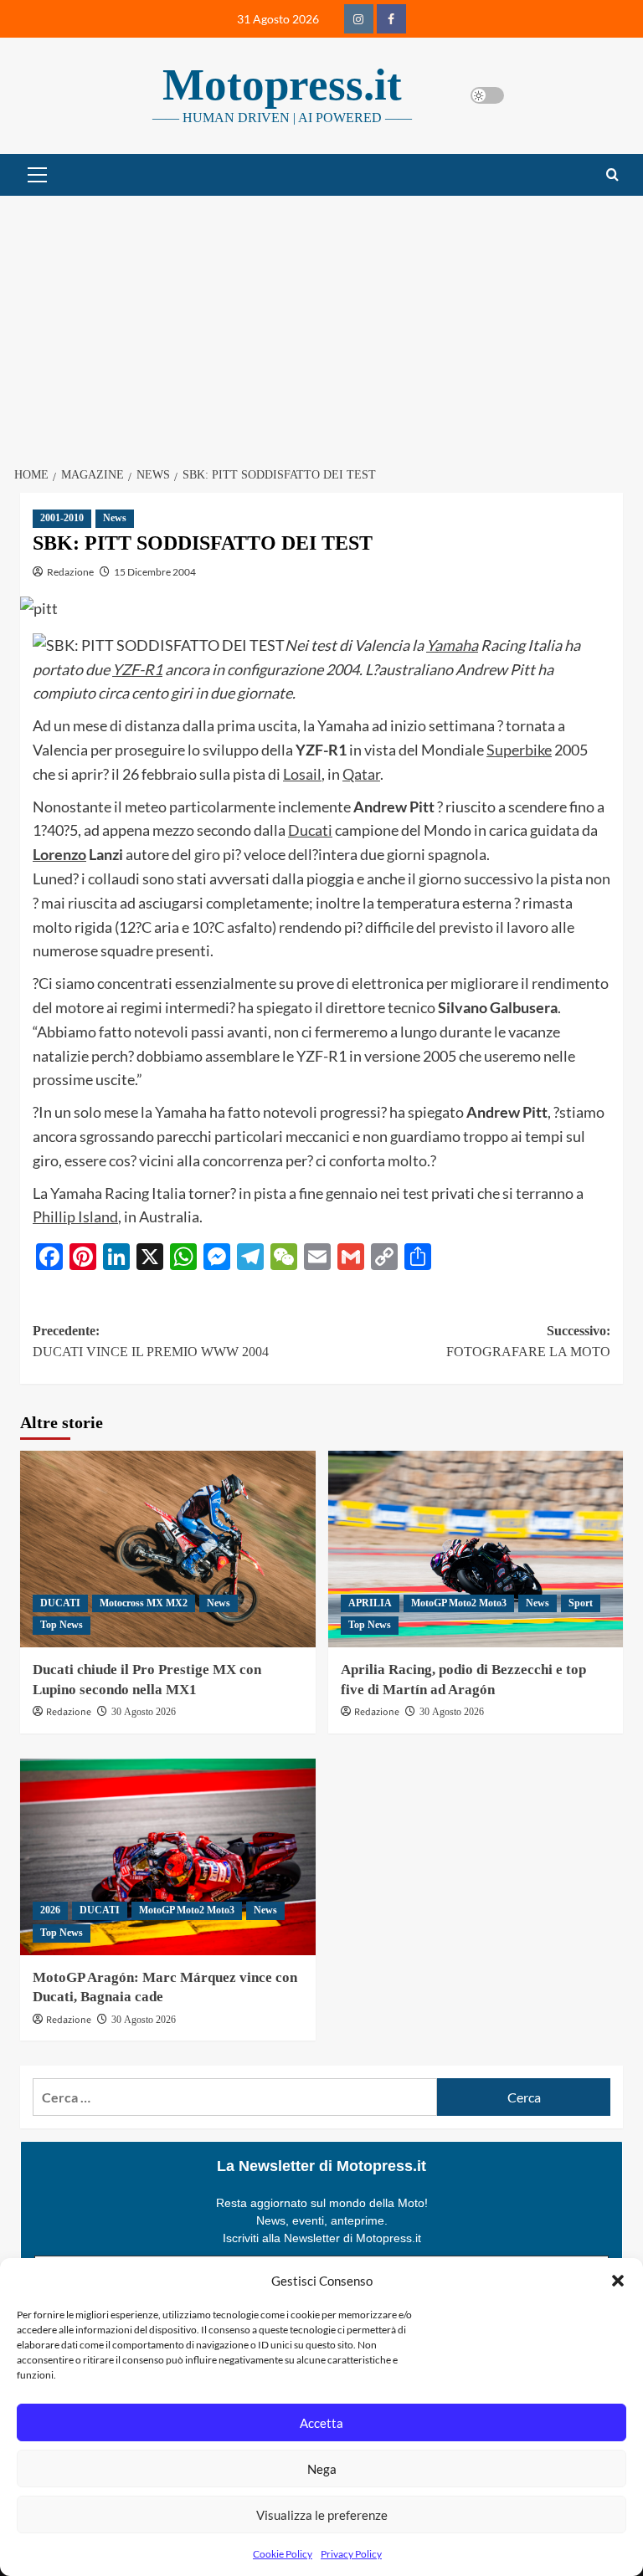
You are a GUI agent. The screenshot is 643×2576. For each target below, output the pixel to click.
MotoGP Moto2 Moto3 (459, 1603)
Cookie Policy (283, 2554)
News (115, 518)
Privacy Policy (351, 2554)
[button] (618, 2281)
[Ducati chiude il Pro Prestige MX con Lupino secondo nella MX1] (168, 1549)
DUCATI (60, 1603)
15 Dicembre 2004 (155, 572)
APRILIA (370, 1603)
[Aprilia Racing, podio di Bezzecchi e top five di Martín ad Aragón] (476, 1549)
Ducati (310, 830)
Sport (581, 1603)
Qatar (361, 774)
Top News (62, 1625)
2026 (50, 1910)
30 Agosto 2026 (144, 1712)
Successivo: (528, 1342)
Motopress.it (282, 85)
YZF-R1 (137, 669)
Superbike (519, 750)
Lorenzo (59, 854)
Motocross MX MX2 (144, 1603)
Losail (302, 774)
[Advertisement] (321, 321)
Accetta (321, 2423)
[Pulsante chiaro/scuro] (487, 95)
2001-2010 (62, 518)
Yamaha (452, 645)
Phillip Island (75, 1216)
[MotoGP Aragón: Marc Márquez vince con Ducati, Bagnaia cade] (168, 1857)
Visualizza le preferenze (322, 2515)
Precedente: (151, 1342)
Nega (322, 2469)
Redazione (70, 572)
